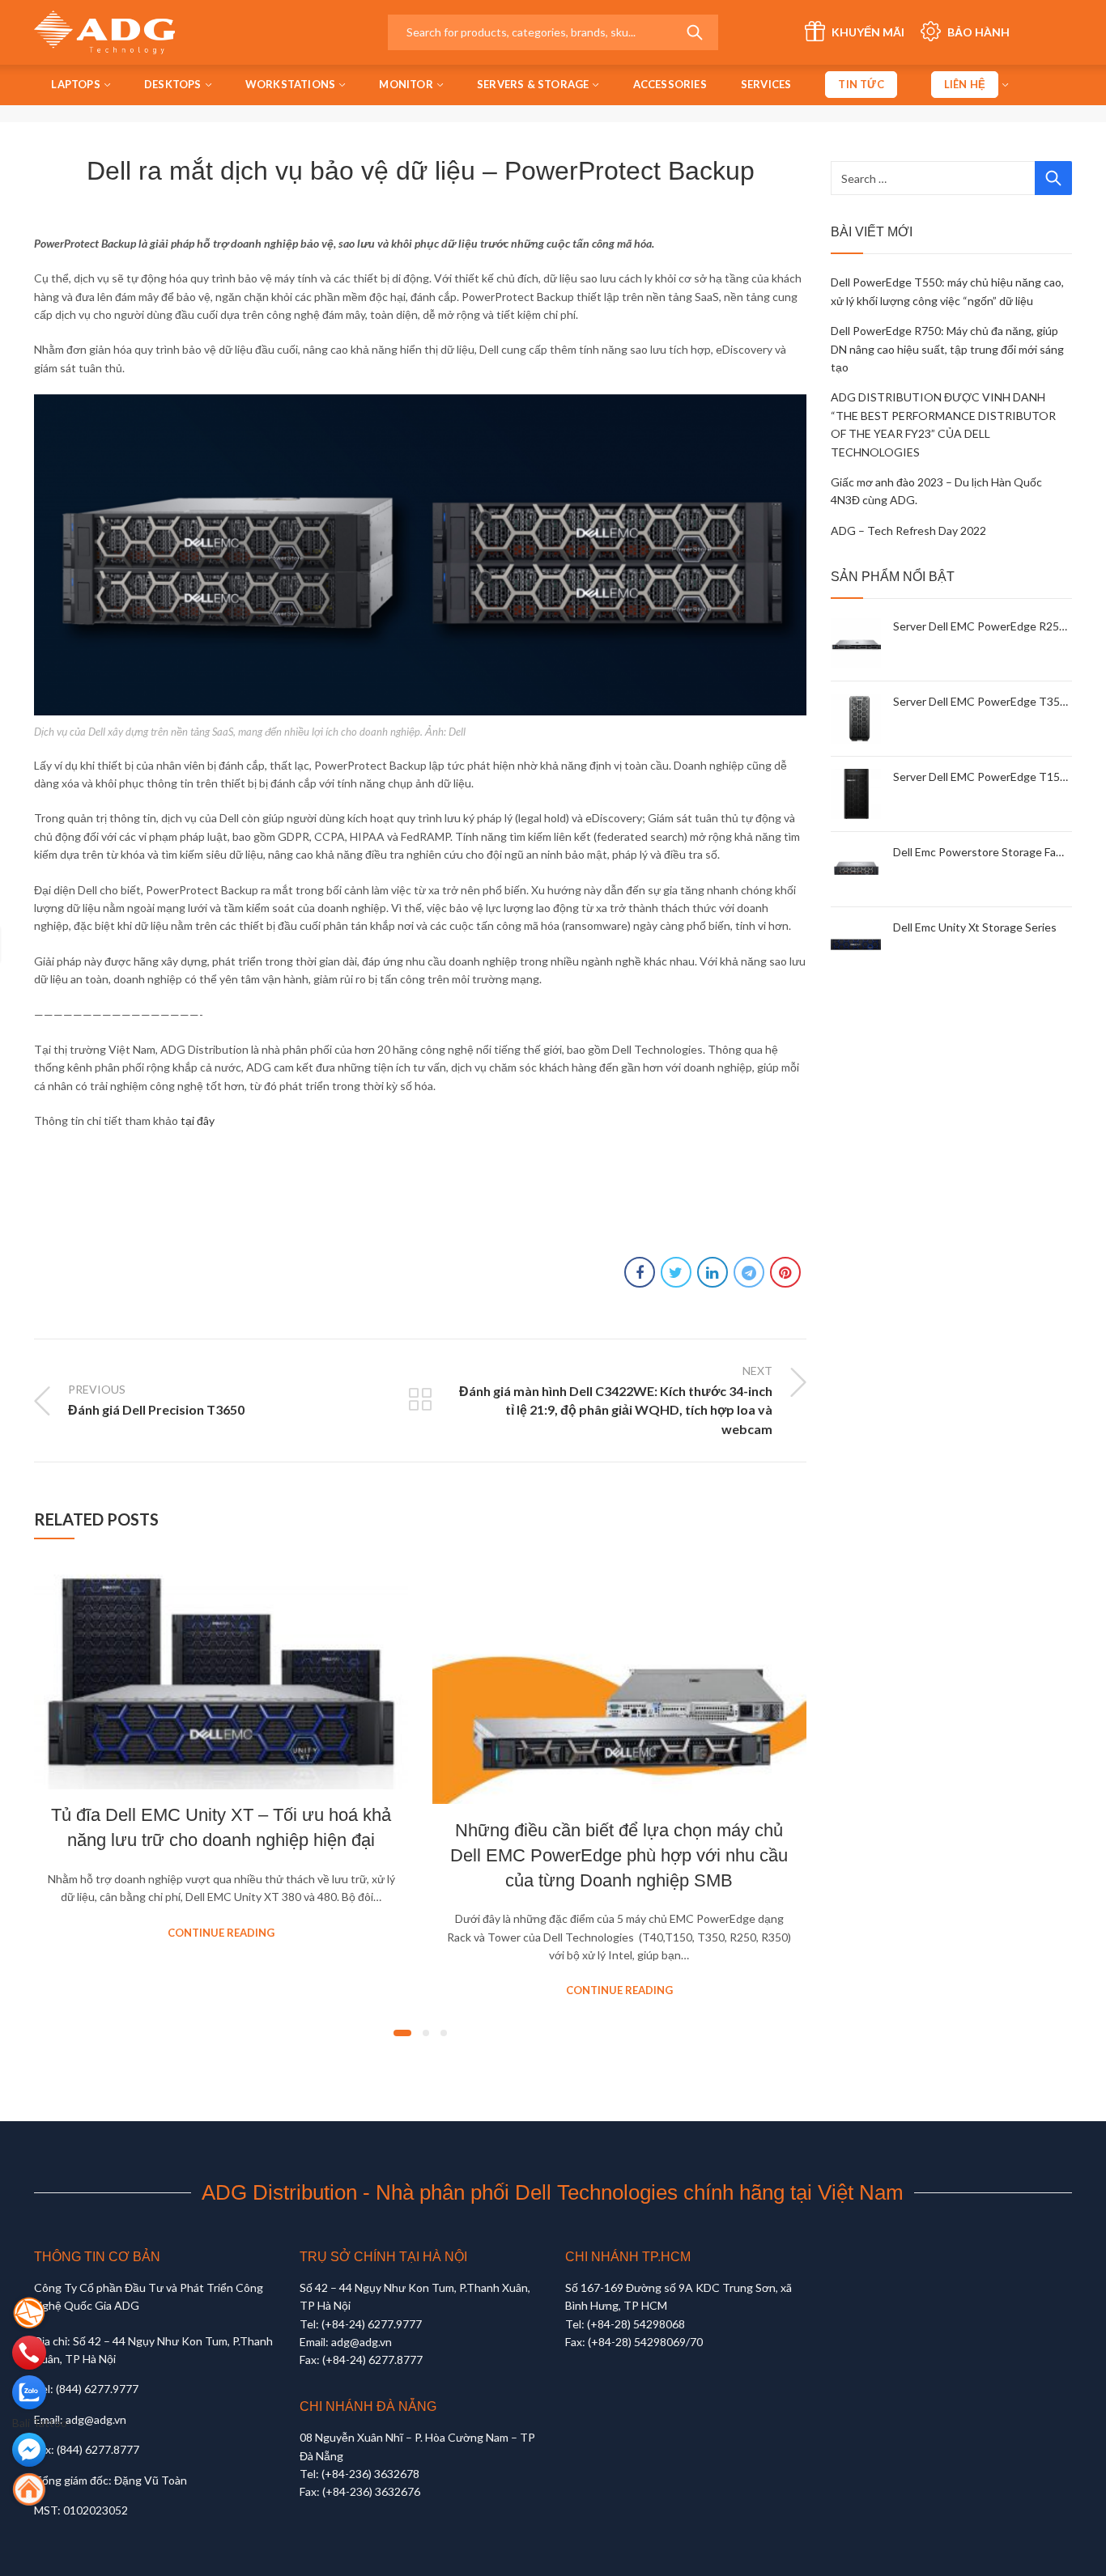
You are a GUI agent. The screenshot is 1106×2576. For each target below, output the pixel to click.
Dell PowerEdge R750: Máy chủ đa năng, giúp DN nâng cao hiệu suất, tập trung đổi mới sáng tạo (947, 349)
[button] (402, 2033)
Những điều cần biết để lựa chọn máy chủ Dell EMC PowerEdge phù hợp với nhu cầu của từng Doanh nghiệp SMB (619, 1855)
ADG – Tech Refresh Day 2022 (908, 530)
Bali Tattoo (40, 2423)
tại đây (196, 1120)
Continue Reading (221, 1933)
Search (695, 32)
